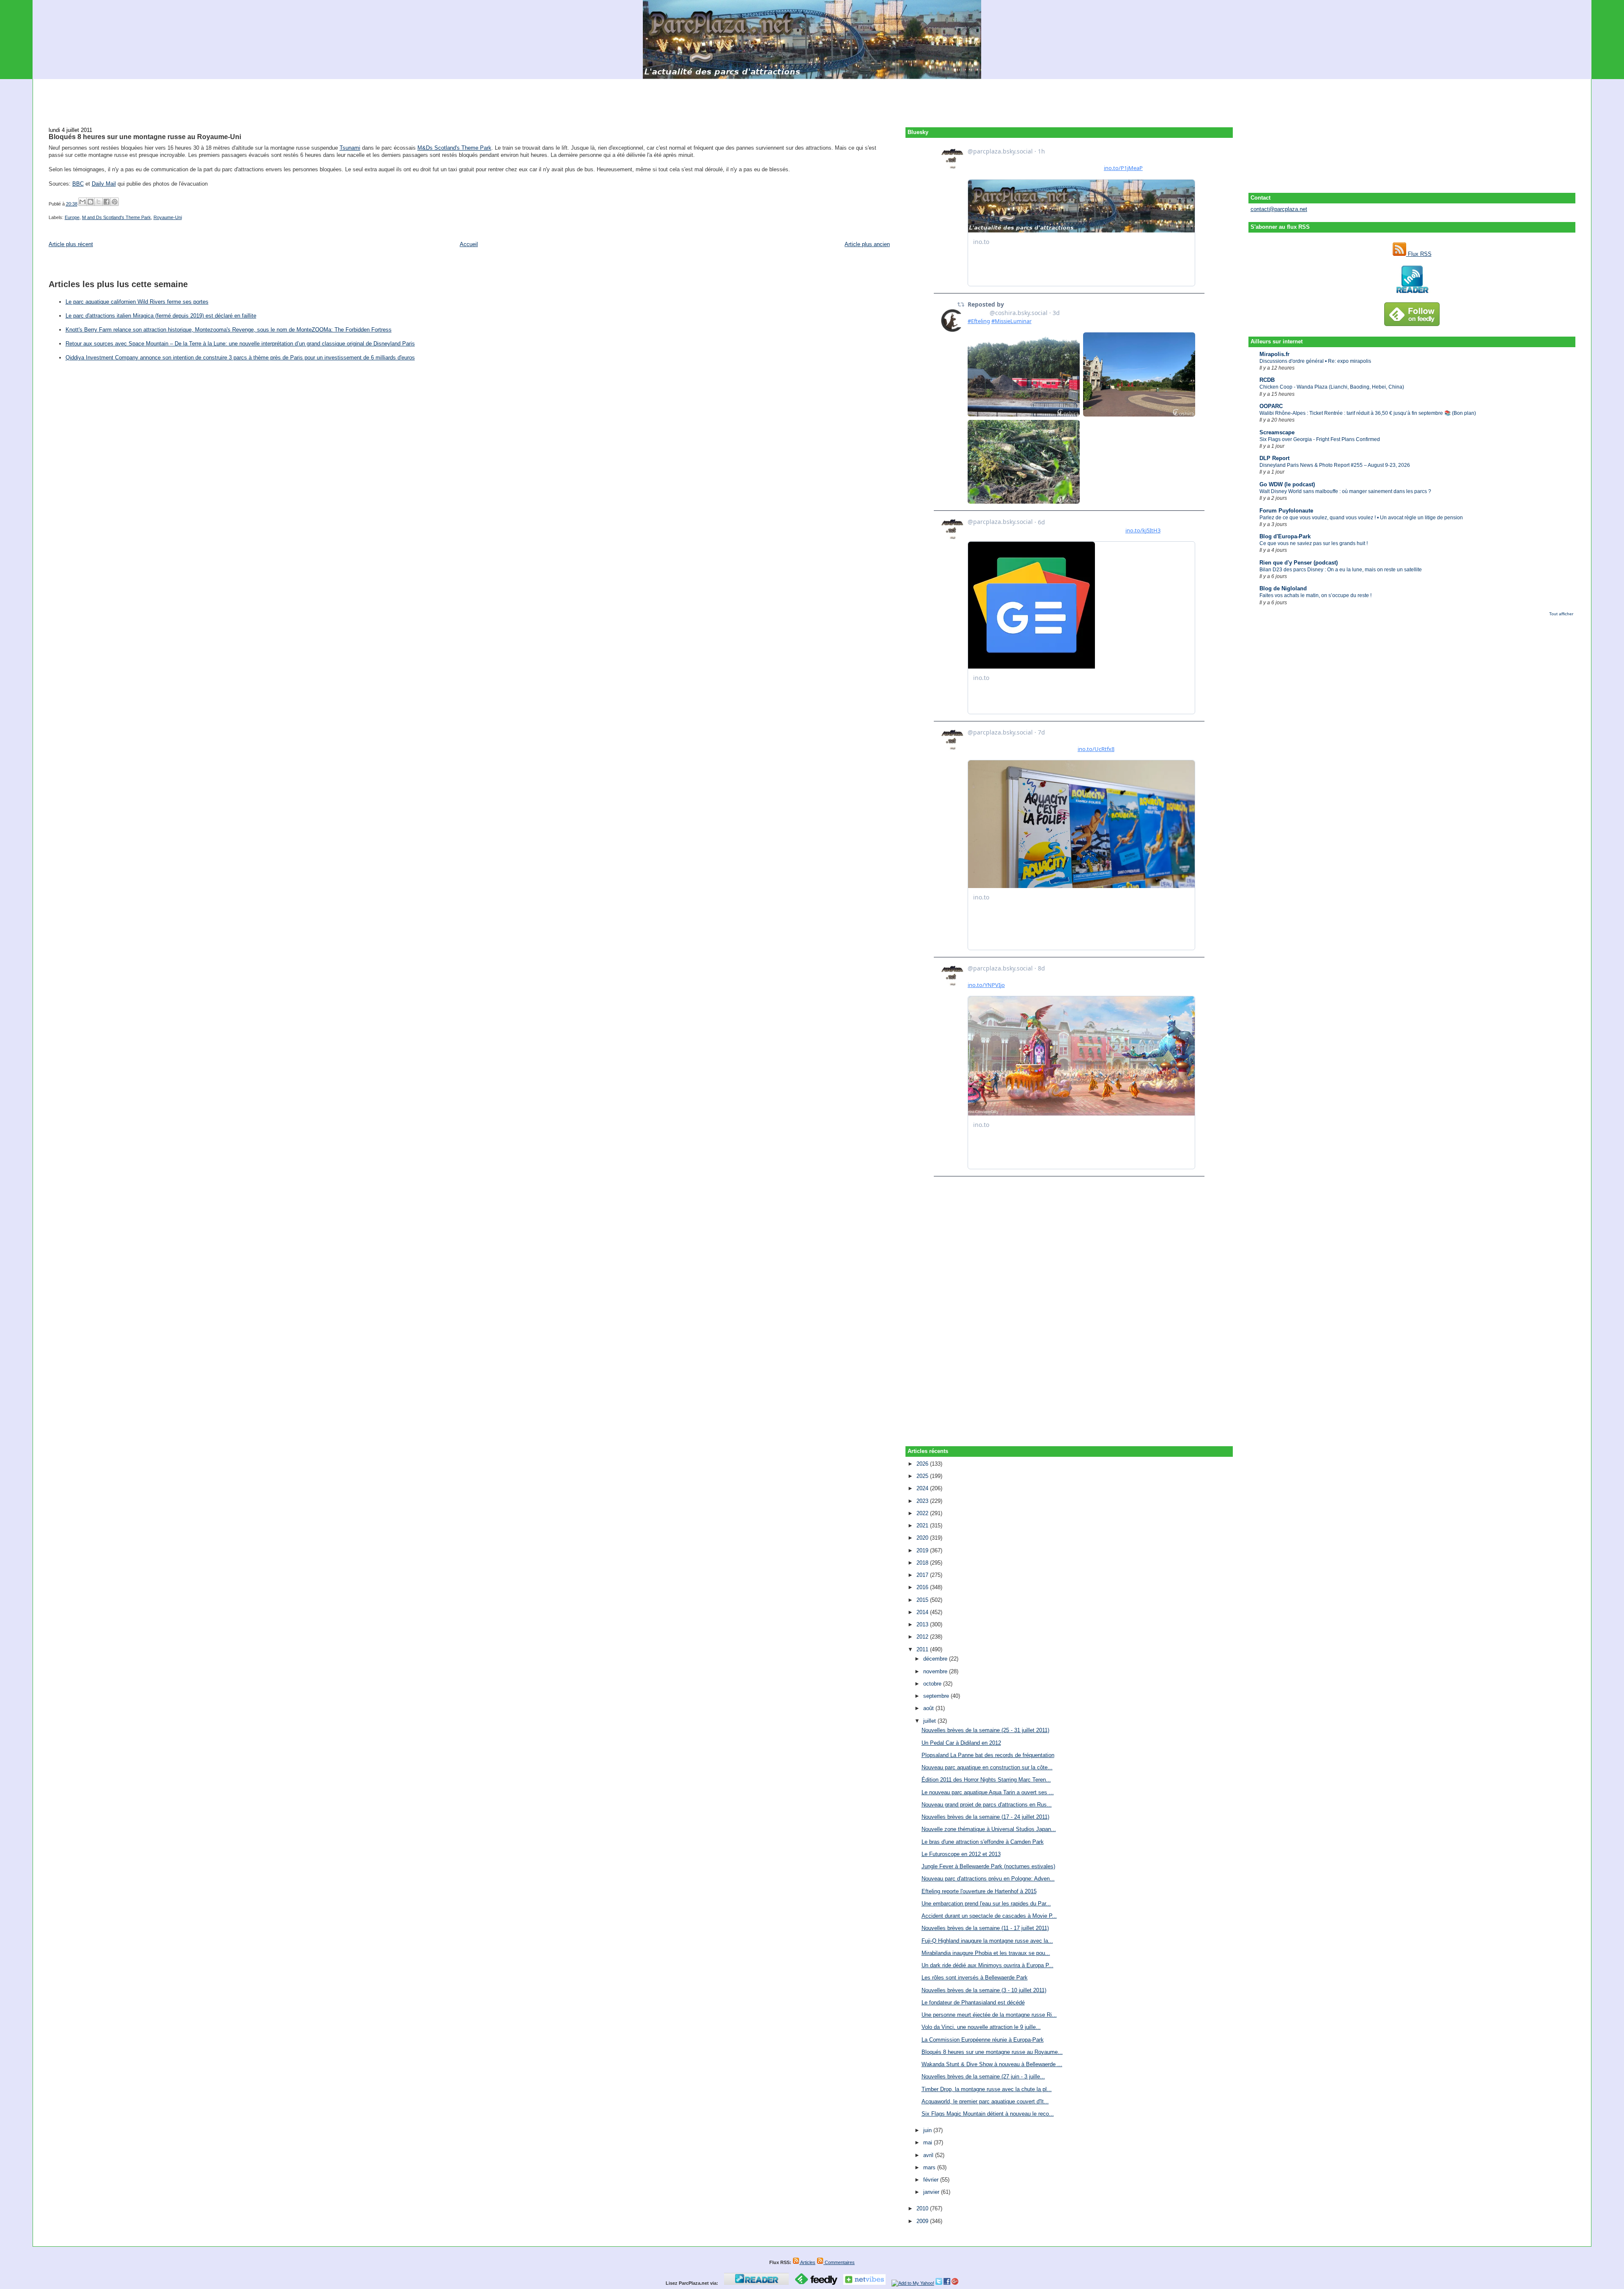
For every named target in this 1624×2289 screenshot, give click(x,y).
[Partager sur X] (99, 202)
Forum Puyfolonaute (1286, 511)
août (929, 1708)
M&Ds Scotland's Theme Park (454, 148)
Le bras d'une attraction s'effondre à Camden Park (983, 1842)
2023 (923, 1501)
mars (930, 2167)
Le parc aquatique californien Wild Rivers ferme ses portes (137, 302)
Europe (72, 217)
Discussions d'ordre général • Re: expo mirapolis (1315, 361)
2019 (923, 1550)
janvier (932, 2192)
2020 (923, 1538)
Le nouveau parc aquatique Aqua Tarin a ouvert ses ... (988, 1792)
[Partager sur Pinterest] (115, 202)
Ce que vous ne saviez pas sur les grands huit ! (1314, 543)
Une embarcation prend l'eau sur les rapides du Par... (986, 1904)
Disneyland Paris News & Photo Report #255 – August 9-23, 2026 (1335, 465)
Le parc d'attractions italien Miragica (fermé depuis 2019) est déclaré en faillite (161, 316)
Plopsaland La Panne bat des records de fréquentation (988, 1755)
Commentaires (839, 2262)
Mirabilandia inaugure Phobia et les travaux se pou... (986, 1953)
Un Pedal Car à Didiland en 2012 (961, 1743)
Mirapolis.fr (1274, 354)
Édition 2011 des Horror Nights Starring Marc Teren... (986, 1780)
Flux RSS (1419, 254)
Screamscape (1277, 432)
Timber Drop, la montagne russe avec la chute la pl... (987, 2089)
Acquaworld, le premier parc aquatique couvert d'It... (985, 2101)
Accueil (469, 244)
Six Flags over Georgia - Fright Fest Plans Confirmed (1320, 439)
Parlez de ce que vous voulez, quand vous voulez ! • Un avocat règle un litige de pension (1361, 518)
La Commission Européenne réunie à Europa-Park (983, 2040)
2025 (923, 1476)
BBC (78, 184)
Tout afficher (1561, 614)
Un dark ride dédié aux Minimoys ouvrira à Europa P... (988, 1965)
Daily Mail (104, 184)
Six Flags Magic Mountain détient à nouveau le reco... (988, 2114)
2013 (923, 1624)
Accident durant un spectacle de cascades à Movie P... (989, 1916)
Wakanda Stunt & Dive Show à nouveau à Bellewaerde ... (992, 2064)
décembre (936, 1659)
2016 (923, 1587)
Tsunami (350, 148)
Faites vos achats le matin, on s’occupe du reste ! (1315, 595)
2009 (923, 2221)
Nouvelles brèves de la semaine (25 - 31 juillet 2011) (985, 1730)
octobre (933, 1684)
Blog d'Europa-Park (1285, 536)
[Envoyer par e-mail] (82, 202)
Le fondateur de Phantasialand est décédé (973, 2003)
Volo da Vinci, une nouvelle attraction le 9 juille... (981, 2027)
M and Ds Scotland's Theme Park (117, 217)
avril (929, 2155)
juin (928, 2130)
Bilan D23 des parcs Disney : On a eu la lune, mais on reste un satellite (1341, 570)
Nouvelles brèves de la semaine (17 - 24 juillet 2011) (985, 1817)
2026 (923, 1464)
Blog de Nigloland (1283, 588)
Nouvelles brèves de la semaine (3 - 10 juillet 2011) (984, 1990)
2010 (923, 2208)
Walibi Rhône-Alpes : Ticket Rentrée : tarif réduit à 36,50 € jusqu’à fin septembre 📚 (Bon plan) (1368, 413)
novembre (936, 1671)
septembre (937, 1696)
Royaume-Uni (168, 217)
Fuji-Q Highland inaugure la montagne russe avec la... (987, 1941)
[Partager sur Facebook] (107, 202)
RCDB (1267, 380)
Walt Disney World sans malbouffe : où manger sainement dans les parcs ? (1345, 491)
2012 (923, 1637)
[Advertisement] (812, 98)
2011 (923, 1649)
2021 (923, 1526)
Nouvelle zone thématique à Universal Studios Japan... (989, 1829)
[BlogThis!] (91, 202)
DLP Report (1274, 458)
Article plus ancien (867, 244)
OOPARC (1271, 406)
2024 (923, 1488)
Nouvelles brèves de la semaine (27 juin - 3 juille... (983, 2077)
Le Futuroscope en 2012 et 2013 (961, 1854)
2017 (923, 1575)
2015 (923, 1600)
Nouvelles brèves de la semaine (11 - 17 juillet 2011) (985, 1928)
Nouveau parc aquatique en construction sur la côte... (987, 1767)
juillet (930, 1721)
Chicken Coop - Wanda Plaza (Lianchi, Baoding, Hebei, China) (1332, 387)
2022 (923, 1513)
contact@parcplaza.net (1279, 209)
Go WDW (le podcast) (1287, 484)
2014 (923, 1612)
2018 (923, 1563)
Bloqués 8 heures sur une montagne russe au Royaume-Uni (145, 137)
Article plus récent (71, 244)
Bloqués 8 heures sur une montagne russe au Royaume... (992, 2052)
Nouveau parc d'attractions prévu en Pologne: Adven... (988, 1879)
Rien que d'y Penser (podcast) (1299, 563)
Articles (807, 2262)
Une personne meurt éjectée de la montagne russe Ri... (989, 2015)
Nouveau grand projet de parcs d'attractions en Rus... (987, 1805)
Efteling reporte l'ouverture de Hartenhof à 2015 (979, 1891)
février (932, 2180)
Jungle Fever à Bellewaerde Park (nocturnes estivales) (988, 1866)
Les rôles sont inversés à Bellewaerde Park (975, 1978)
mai (929, 2142)
